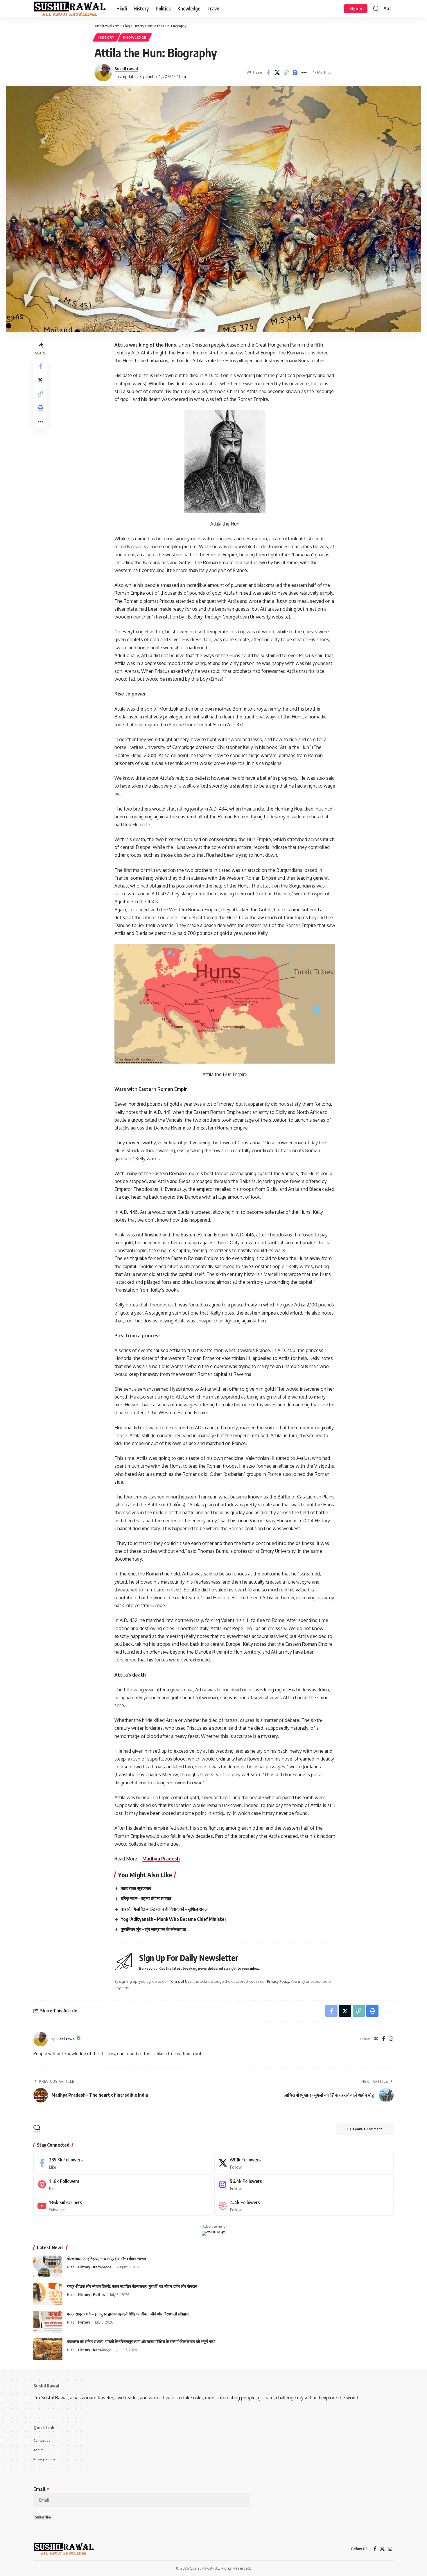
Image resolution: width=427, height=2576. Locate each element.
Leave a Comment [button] (367, 2129)
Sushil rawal (126, 69)
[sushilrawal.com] (70, 9)
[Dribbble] (304, 2206)
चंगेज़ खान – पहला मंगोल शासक (146, 1899)
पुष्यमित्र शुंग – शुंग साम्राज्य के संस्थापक (154, 1929)
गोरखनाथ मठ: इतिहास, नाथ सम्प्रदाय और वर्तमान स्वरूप (106, 2259)
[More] (304, 73)
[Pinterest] (123, 2185)
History (106, 37)
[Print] (295, 73)
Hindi (71, 2267)
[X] (304, 2163)
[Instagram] (391, 2039)
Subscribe (43, 2517)
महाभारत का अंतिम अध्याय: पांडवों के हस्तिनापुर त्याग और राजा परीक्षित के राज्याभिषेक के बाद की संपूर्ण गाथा (141, 2341)
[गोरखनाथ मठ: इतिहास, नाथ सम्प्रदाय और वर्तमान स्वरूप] (48, 2266)
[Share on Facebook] (268, 73)
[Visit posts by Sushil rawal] (103, 73)
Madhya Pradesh (161, 1859)
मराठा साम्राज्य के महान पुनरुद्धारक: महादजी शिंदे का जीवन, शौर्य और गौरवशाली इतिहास (128, 2314)
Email (41, 2489)
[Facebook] (384, 2039)
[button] (356, 9)
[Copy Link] (286, 73)
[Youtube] (123, 2206)
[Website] (376, 2039)
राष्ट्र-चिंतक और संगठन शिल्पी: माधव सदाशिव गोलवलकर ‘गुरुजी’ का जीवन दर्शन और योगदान (132, 2286)
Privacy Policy (278, 1981)
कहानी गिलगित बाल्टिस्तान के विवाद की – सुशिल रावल (164, 1909)
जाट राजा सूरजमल (136, 1888)
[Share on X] (277, 73)
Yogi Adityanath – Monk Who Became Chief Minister (174, 1919)
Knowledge (134, 37)
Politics (99, 2294)
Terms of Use (180, 1981)
